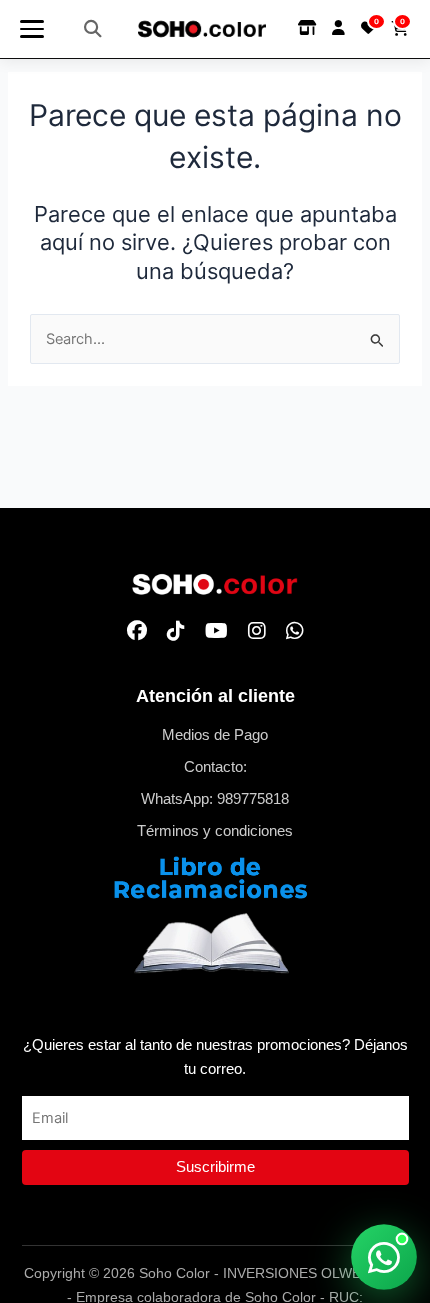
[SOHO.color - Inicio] (202, 29)
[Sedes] (307, 28)
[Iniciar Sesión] (338, 28)
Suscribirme (215, 1167)
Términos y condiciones (215, 831)
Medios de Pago (215, 735)
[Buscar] (93, 29)
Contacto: (215, 767)
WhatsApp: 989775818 (215, 799)
